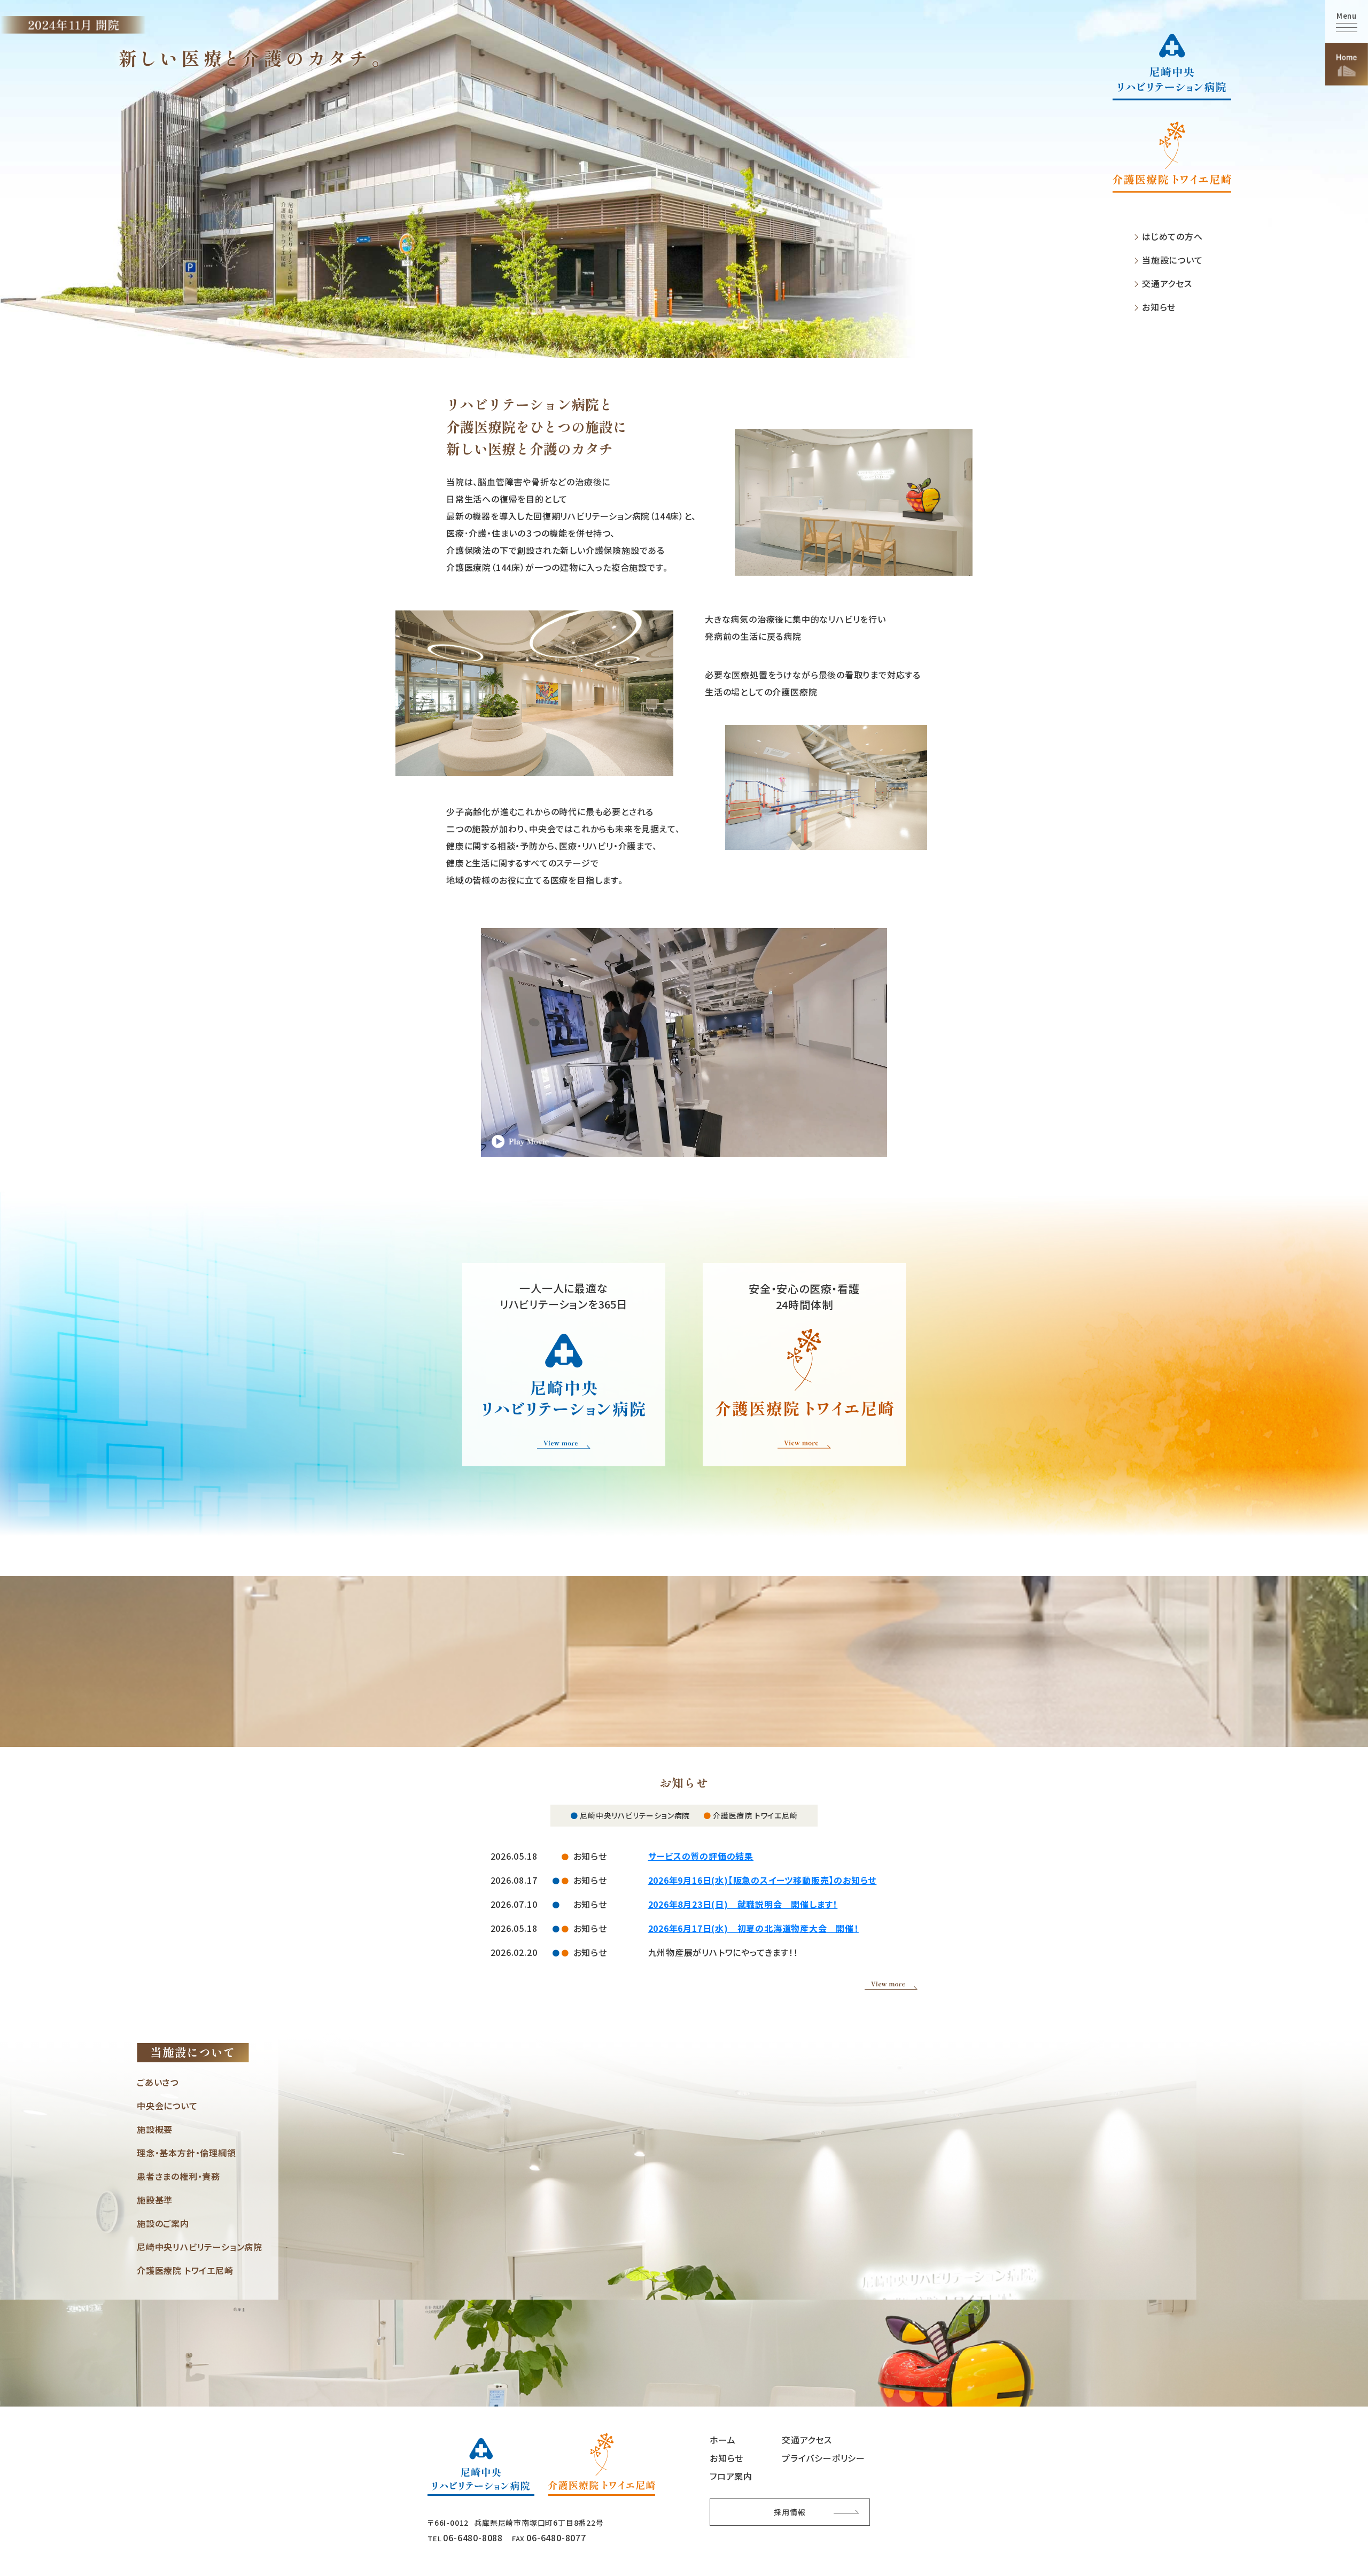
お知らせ (1159, 307)
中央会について (167, 2106)
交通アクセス (1167, 284)
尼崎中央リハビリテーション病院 (200, 2247)
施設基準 (155, 2200)
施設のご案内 (163, 2223)
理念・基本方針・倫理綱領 (186, 2153)
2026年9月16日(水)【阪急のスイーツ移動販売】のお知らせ (763, 1880)
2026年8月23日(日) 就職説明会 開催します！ (743, 1904)
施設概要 (155, 2129)
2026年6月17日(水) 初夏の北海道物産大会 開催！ (753, 1928)
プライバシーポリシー (823, 2458)
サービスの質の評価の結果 (701, 1856)
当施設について (1172, 260)
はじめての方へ (1172, 237)
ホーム (722, 2440)
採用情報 (790, 2512)
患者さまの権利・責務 (178, 2176)
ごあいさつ (158, 2082)
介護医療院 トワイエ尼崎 (185, 2270)
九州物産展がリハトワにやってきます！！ (723, 1952)
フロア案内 (731, 2476)
